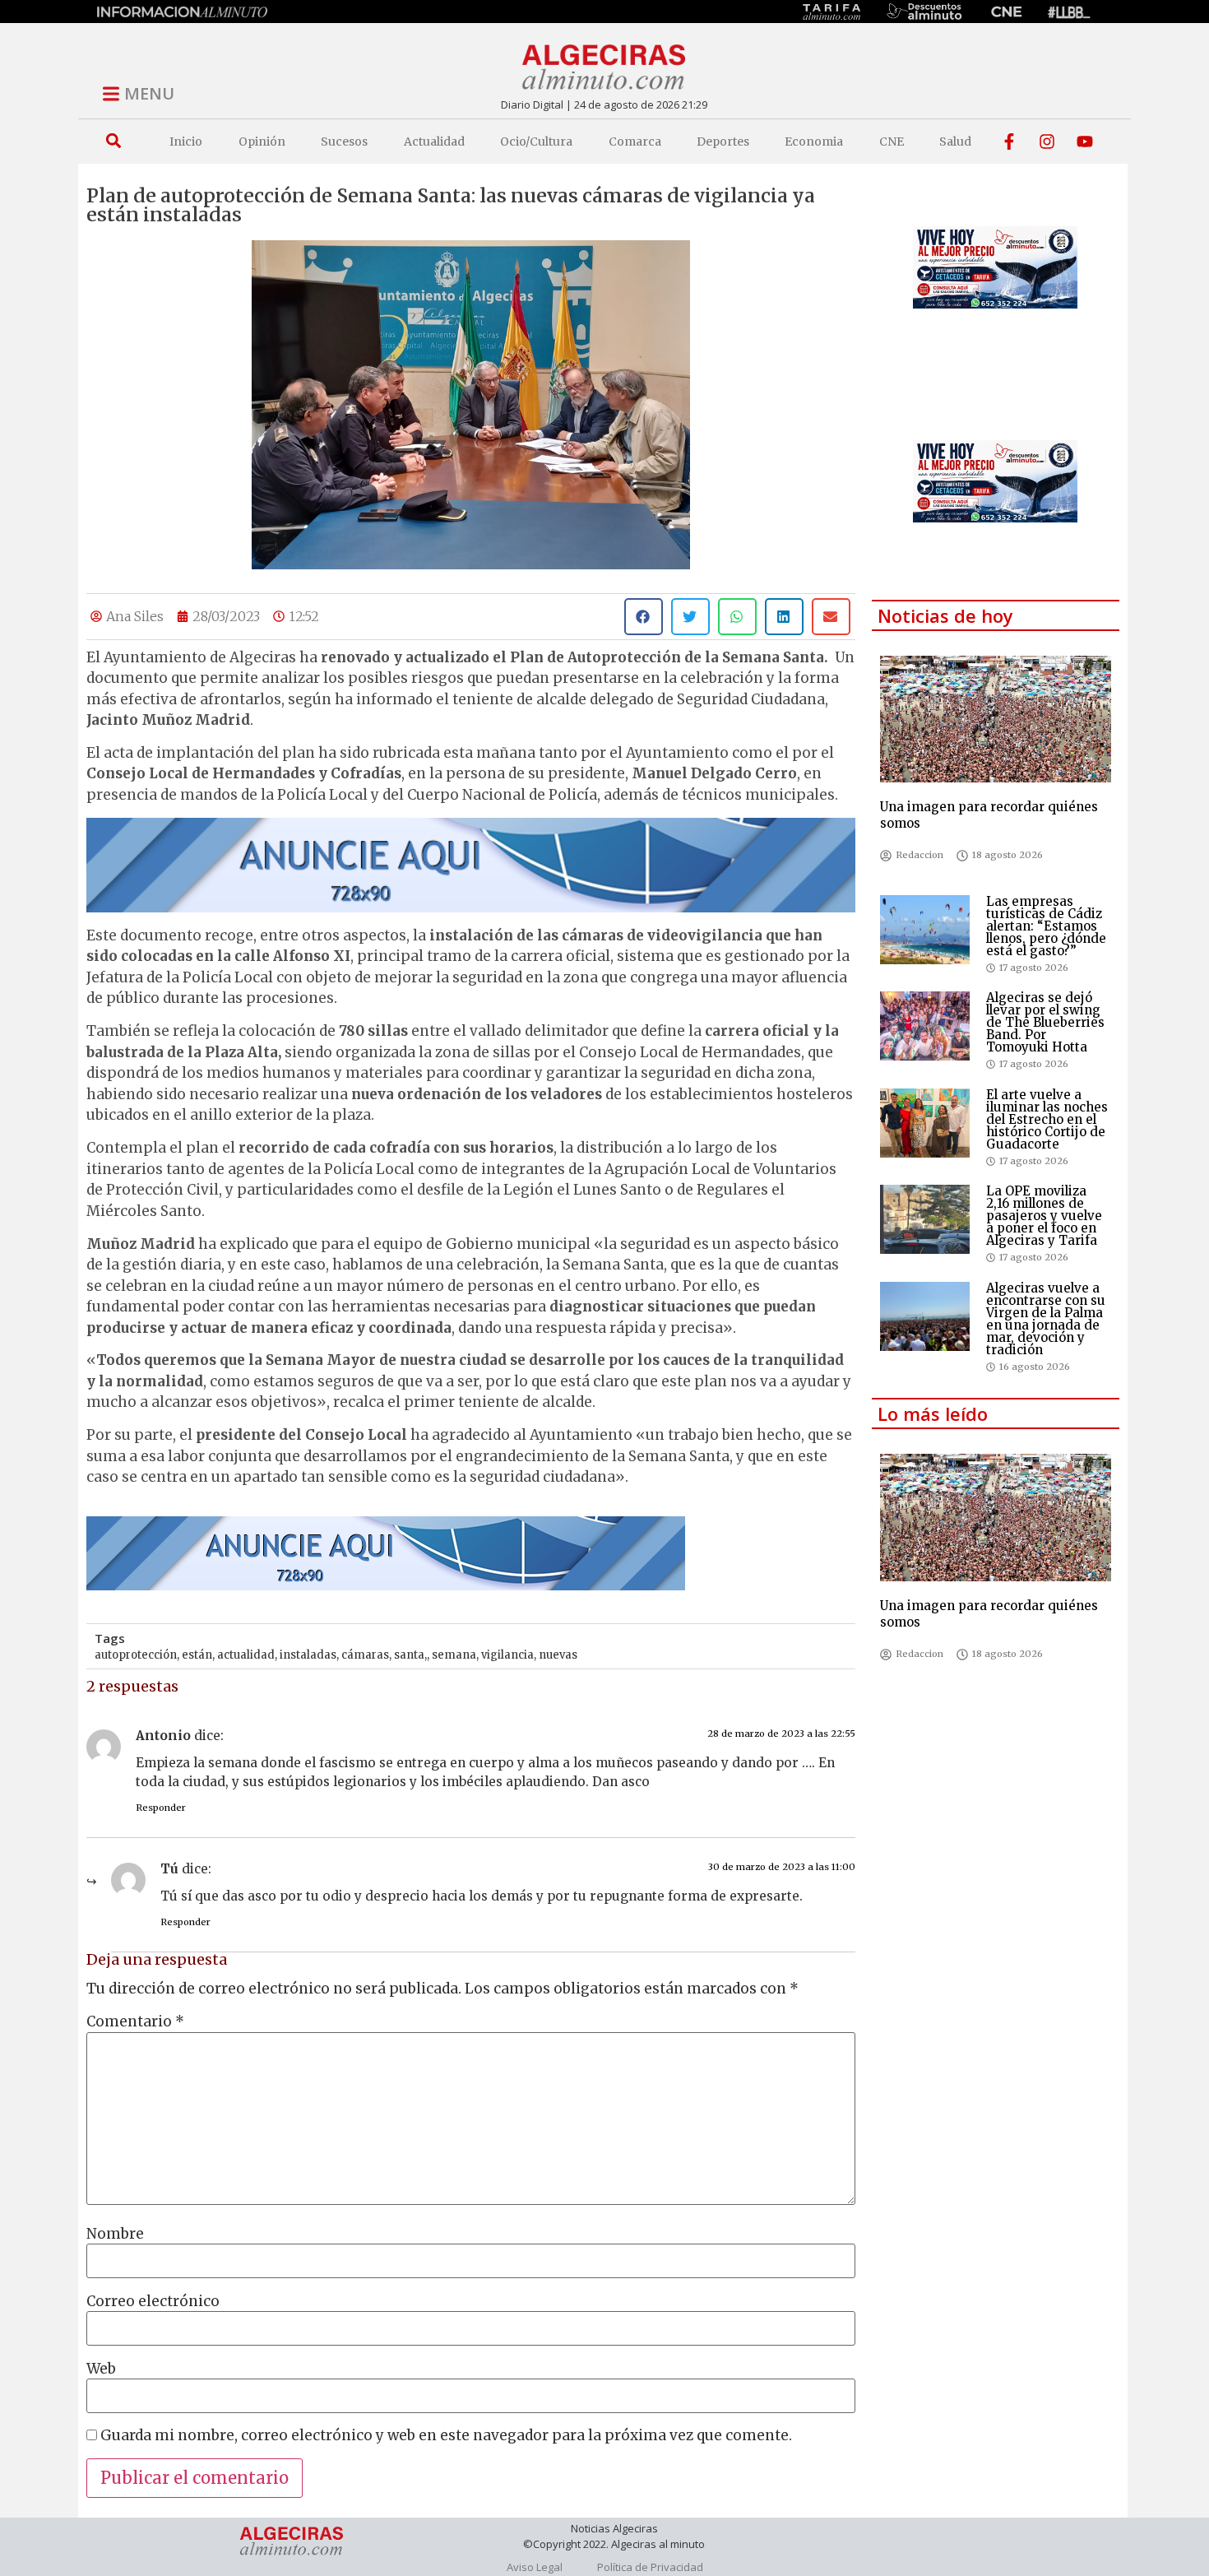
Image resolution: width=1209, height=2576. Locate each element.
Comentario (135, 2022)
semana (454, 1655)
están (197, 1655)
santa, (410, 1655)
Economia (814, 142)
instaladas (308, 1655)
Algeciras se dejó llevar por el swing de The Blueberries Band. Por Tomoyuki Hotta (1045, 1022)
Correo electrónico (153, 2302)
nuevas (558, 1655)
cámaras (365, 1655)
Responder (161, 1808)
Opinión (262, 142)
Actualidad (434, 142)
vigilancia (507, 1655)
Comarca (635, 142)
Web (101, 2369)
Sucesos (344, 142)
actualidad (246, 1655)
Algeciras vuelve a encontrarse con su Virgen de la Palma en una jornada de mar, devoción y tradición (1046, 1319)
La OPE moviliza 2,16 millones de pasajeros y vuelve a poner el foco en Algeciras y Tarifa (1044, 1216)
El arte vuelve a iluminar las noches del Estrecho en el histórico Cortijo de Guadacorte (1047, 1119)
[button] (113, 141)
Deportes (723, 142)
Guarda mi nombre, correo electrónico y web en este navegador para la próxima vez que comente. (446, 2436)
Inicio (186, 142)
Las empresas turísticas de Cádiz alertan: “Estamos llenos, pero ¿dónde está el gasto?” (1046, 926)
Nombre (115, 2234)
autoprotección (136, 1655)
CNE (892, 142)
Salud (955, 142)
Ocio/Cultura (536, 142)
